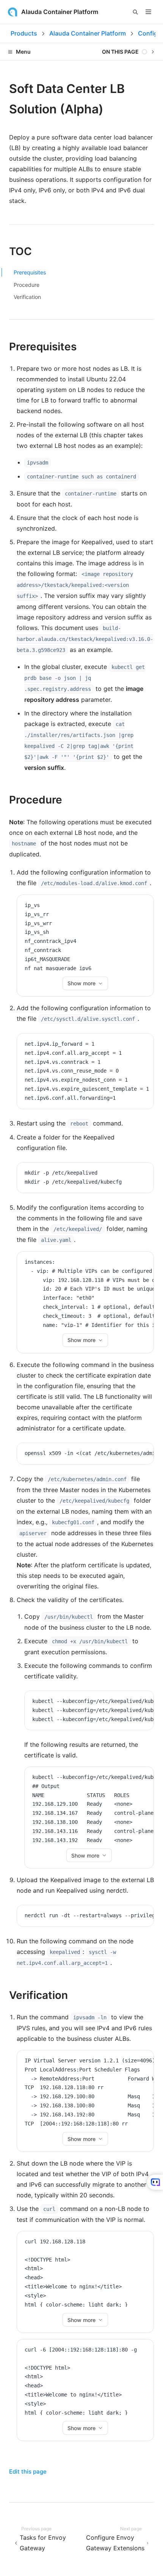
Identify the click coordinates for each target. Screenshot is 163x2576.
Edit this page (28, 2472)
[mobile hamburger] (148, 12)
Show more (81, 983)
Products (24, 33)
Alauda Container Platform (88, 33)
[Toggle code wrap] (131, 906)
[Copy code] (142, 906)
